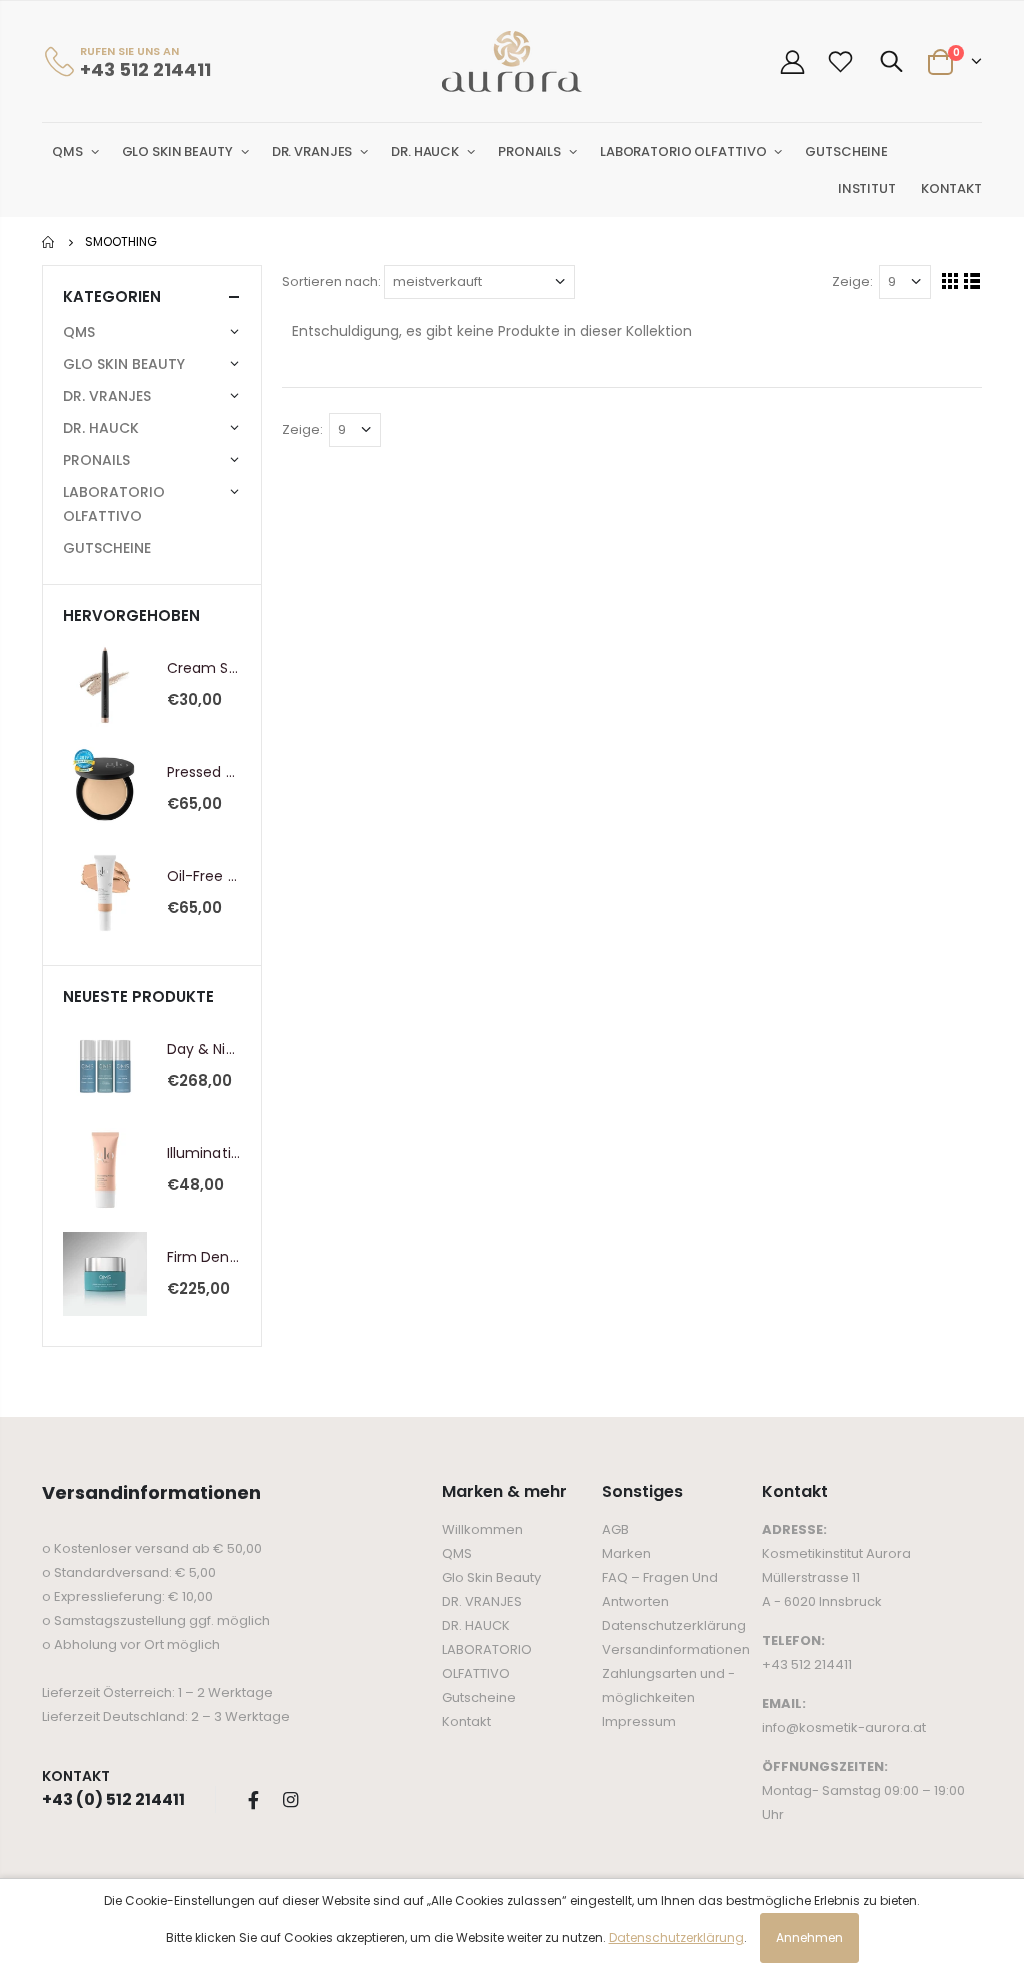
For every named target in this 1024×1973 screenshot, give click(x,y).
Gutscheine (479, 1697)
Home (49, 242)
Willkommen (482, 1529)
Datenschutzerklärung (674, 1625)
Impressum (639, 1721)
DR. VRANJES (482, 1601)
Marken (626, 1553)
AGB (615, 1529)
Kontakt (466, 1721)
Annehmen (809, 1937)
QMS (457, 1553)
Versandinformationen (676, 1649)
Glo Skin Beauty (491, 1577)
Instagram (290, 1800)
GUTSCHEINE (107, 548)
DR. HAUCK (476, 1625)
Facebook (253, 1800)
